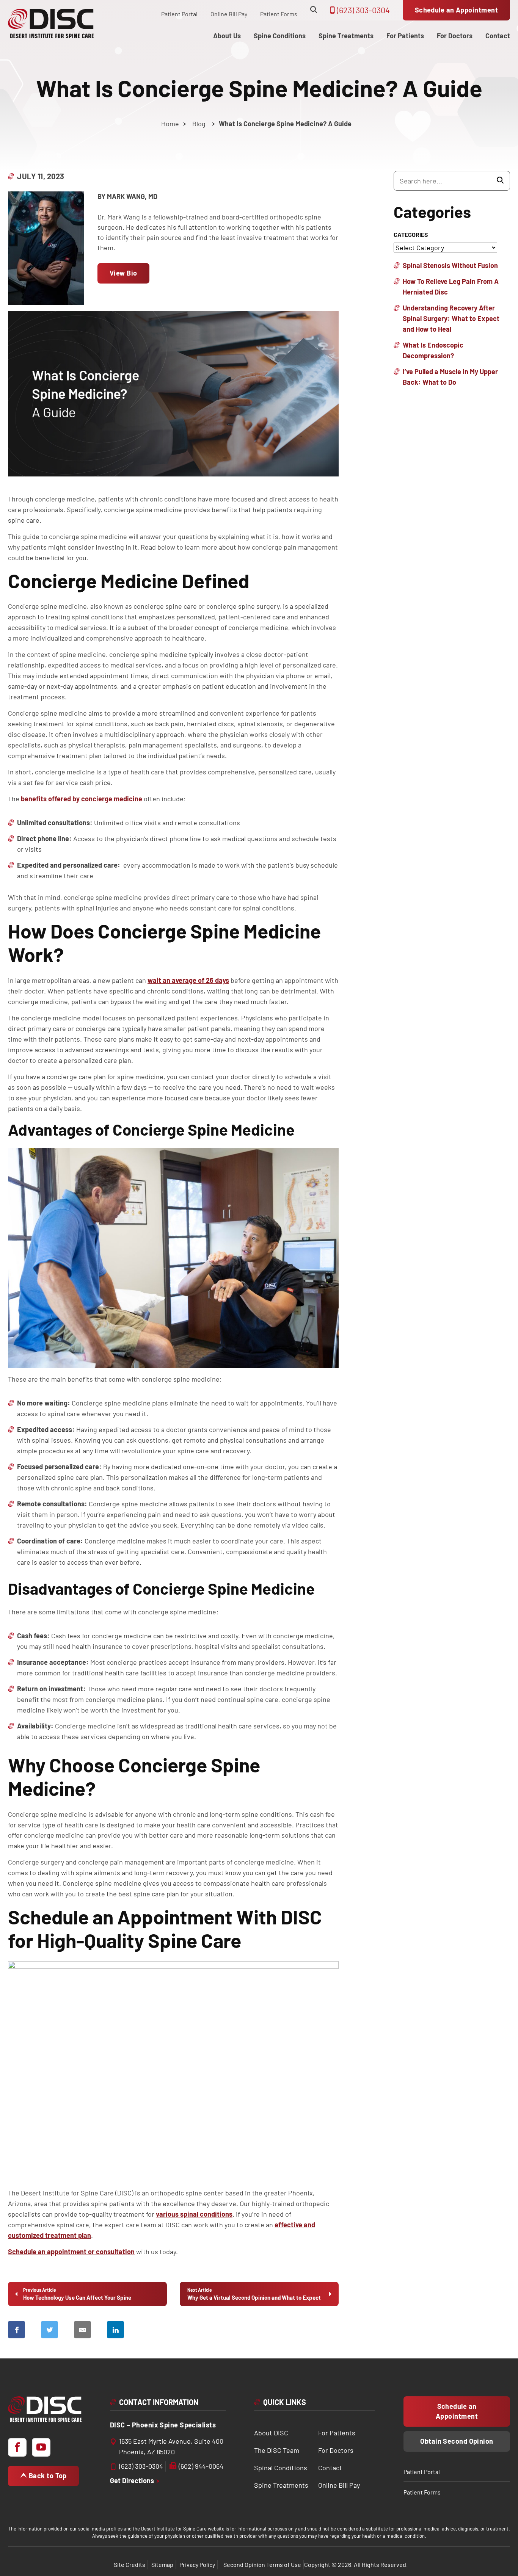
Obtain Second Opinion (457, 2441)
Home (170, 124)
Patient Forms (279, 14)
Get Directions (133, 2480)
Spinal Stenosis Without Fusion (450, 265)
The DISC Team (277, 2450)
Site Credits (129, 2564)
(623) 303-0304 (363, 10)
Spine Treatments (281, 2485)
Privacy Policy (197, 2564)
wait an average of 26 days (188, 980)
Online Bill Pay (229, 14)
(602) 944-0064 (201, 2466)
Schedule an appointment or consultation (71, 2252)
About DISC (271, 2433)
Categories (411, 234)
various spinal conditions (194, 2214)
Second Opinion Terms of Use (262, 2564)
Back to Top (47, 2476)
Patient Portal (179, 14)
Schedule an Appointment (456, 10)
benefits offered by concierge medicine (82, 799)
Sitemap (162, 2564)
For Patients (337, 2433)
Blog (199, 124)
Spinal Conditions (281, 2468)
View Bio (123, 273)
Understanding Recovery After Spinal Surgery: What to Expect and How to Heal (451, 318)
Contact (330, 2468)
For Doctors (336, 2450)
